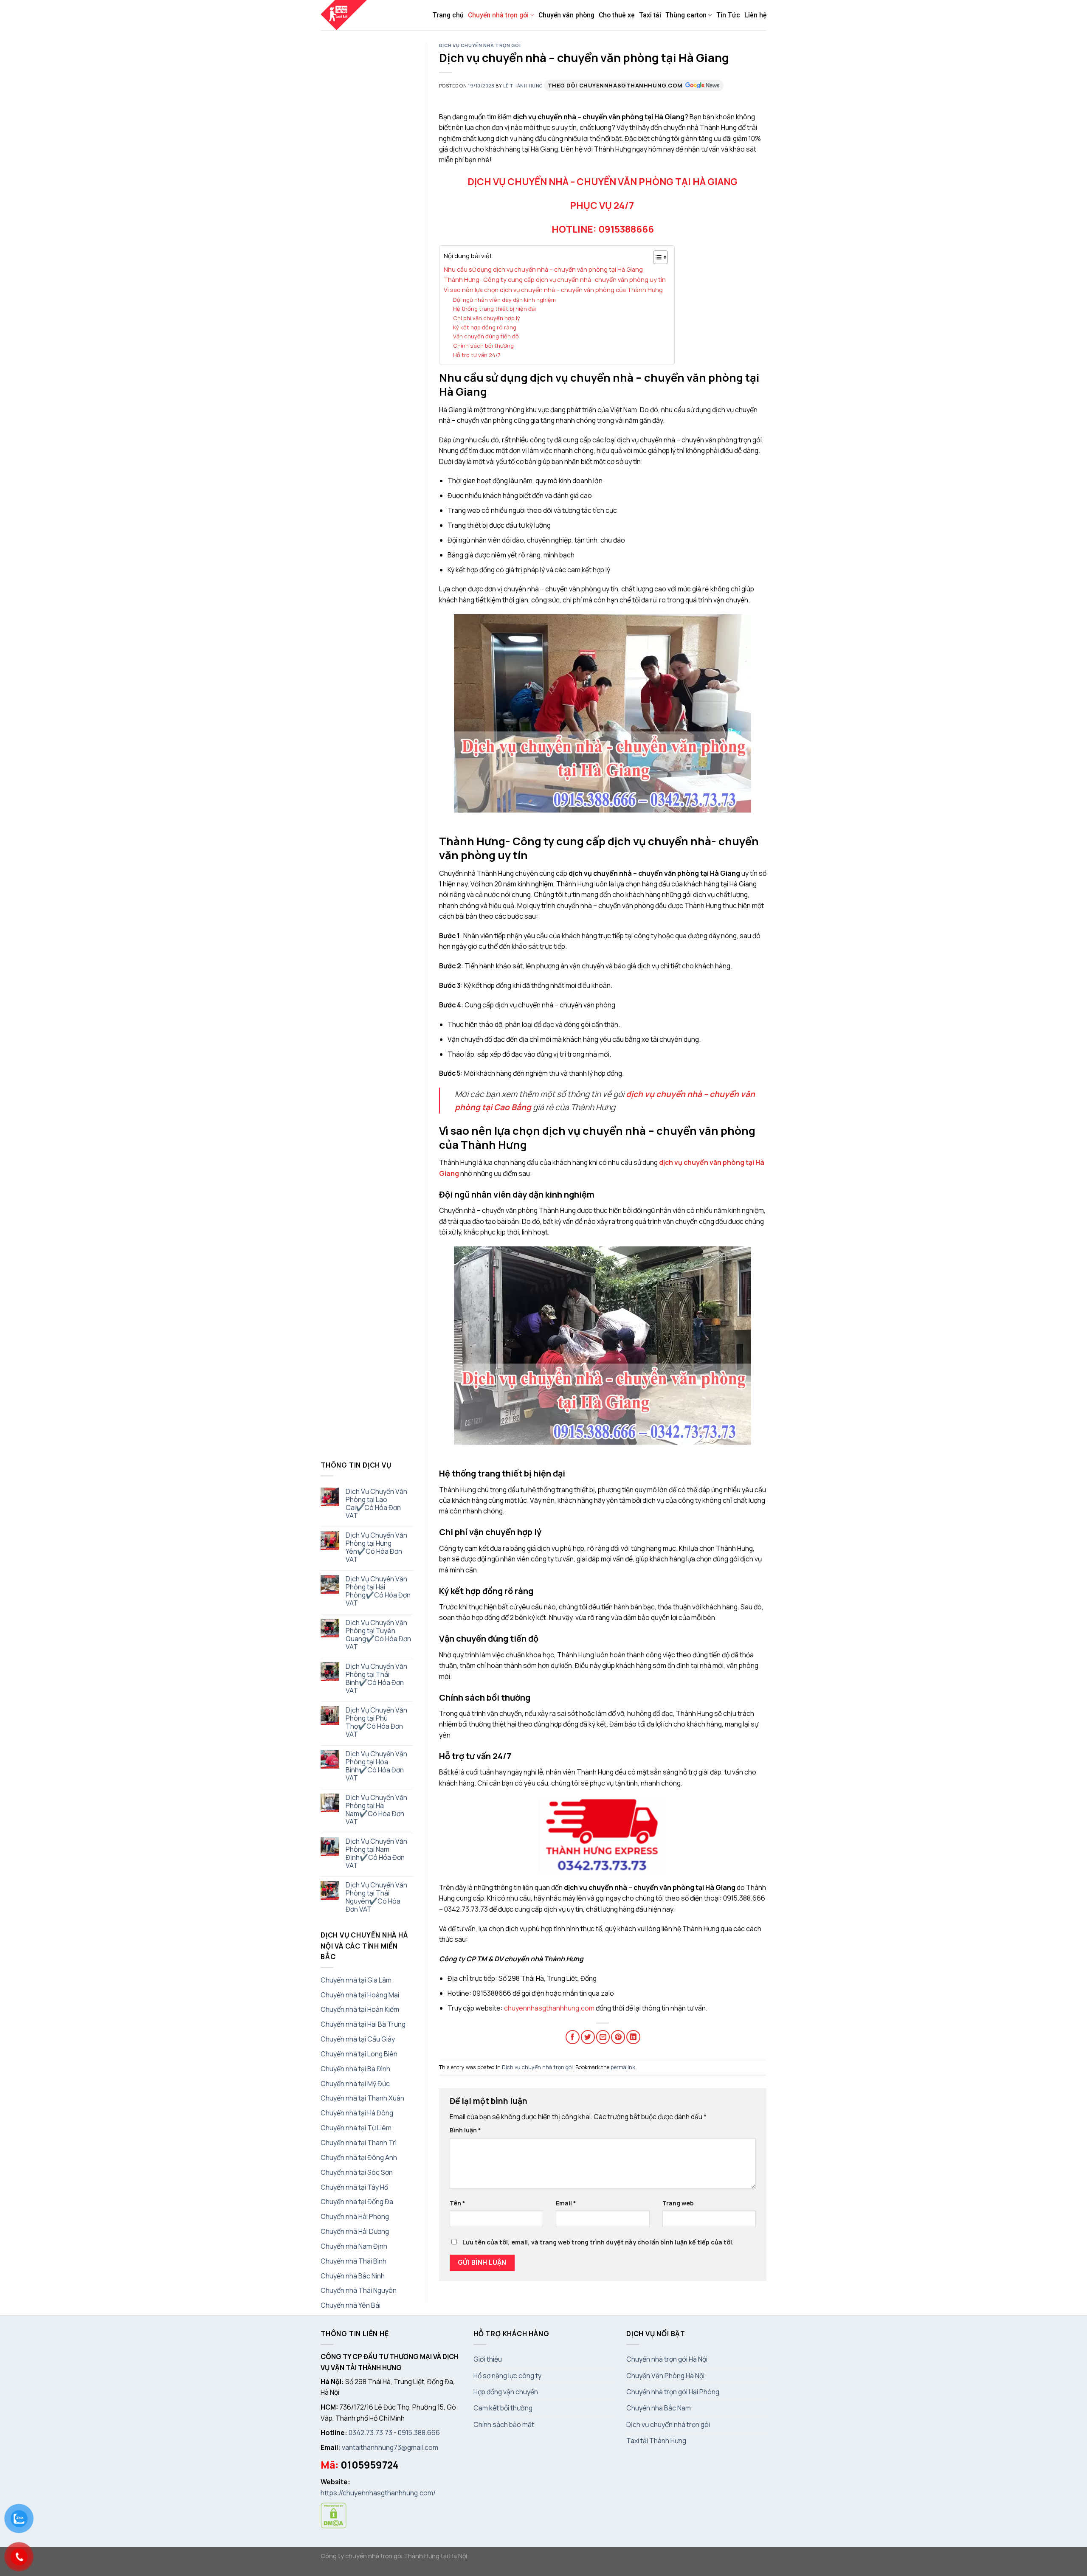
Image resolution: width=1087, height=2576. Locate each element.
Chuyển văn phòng (566, 15)
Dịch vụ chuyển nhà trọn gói (480, 45)
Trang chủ (448, 15)
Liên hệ (755, 15)
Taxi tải (650, 15)
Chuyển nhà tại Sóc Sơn (357, 2172)
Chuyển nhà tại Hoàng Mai (360, 1995)
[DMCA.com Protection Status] (334, 2514)
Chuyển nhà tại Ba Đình (355, 2069)
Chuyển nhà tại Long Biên (359, 2054)
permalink (623, 2067)
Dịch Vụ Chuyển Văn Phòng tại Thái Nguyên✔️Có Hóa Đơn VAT (376, 1897)
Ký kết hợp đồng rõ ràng (485, 327)
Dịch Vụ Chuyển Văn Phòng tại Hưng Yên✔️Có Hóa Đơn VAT (376, 1547)
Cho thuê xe (617, 15)
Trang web (678, 2203)
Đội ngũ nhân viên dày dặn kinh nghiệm (504, 300)
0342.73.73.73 (370, 2433)
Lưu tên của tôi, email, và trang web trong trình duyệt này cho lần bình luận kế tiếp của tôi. (598, 2242)
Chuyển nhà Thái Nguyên (359, 2290)
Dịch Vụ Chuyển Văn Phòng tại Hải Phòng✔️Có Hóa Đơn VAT (378, 1591)
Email (566, 2203)
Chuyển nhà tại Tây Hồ (354, 2187)
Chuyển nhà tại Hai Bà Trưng (363, 2024)
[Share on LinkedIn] (633, 2037)
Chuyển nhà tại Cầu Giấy (358, 2039)
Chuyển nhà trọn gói (498, 15)
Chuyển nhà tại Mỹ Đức (355, 2084)
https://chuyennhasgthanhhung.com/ (378, 2493)
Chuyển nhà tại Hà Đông (357, 2113)
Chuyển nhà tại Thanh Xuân (362, 2098)
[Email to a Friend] (603, 2037)
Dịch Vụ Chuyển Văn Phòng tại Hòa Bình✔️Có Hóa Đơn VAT (376, 1766)
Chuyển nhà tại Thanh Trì (359, 2143)
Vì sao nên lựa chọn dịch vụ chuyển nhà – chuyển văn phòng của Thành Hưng (553, 290)
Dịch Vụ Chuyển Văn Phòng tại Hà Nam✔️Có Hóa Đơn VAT (376, 1810)
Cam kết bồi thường (503, 2408)
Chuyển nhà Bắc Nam (659, 2408)
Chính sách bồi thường (483, 346)
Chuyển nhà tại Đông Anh (359, 2157)
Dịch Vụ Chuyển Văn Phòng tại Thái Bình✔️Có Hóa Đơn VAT (376, 1679)
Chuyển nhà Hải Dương (355, 2231)
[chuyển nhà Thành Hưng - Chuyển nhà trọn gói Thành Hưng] (344, 15)
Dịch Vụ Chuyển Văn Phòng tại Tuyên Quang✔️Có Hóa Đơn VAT (378, 1635)
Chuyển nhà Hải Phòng (355, 2216)
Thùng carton (686, 15)
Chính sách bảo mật (504, 2424)
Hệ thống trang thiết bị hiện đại (494, 309)
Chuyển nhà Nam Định (354, 2246)
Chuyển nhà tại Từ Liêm (356, 2128)
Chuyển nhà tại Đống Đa (357, 2202)
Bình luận (465, 2130)
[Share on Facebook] (573, 2037)
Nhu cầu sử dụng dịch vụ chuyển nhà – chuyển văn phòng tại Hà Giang (543, 269)
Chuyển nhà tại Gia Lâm (356, 1980)
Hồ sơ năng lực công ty (507, 2376)
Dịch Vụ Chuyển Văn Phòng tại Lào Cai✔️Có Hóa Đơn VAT (376, 1504)
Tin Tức (728, 15)
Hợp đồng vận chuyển (506, 2392)
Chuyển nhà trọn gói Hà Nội (667, 2359)
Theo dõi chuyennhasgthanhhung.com (615, 85)
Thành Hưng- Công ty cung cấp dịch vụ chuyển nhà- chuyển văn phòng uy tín (555, 280)
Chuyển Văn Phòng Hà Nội (665, 2376)
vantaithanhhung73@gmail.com (390, 2447)
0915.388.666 (419, 2433)
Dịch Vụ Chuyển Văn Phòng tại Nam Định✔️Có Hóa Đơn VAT (376, 1853)
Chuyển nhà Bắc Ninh (353, 2276)
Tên (458, 2203)
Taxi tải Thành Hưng (656, 2441)
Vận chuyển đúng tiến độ (486, 336)
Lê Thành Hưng (523, 86)
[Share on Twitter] (588, 2037)
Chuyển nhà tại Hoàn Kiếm (360, 2009)
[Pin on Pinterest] (618, 2037)
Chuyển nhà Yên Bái (351, 2305)
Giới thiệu (488, 2359)
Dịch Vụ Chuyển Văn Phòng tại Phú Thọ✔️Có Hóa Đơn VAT (376, 1722)
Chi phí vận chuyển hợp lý (487, 318)
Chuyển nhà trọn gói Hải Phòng (673, 2392)
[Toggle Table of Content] (656, 257)
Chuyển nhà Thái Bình (353, 2261)
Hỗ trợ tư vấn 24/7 (477, 355)
